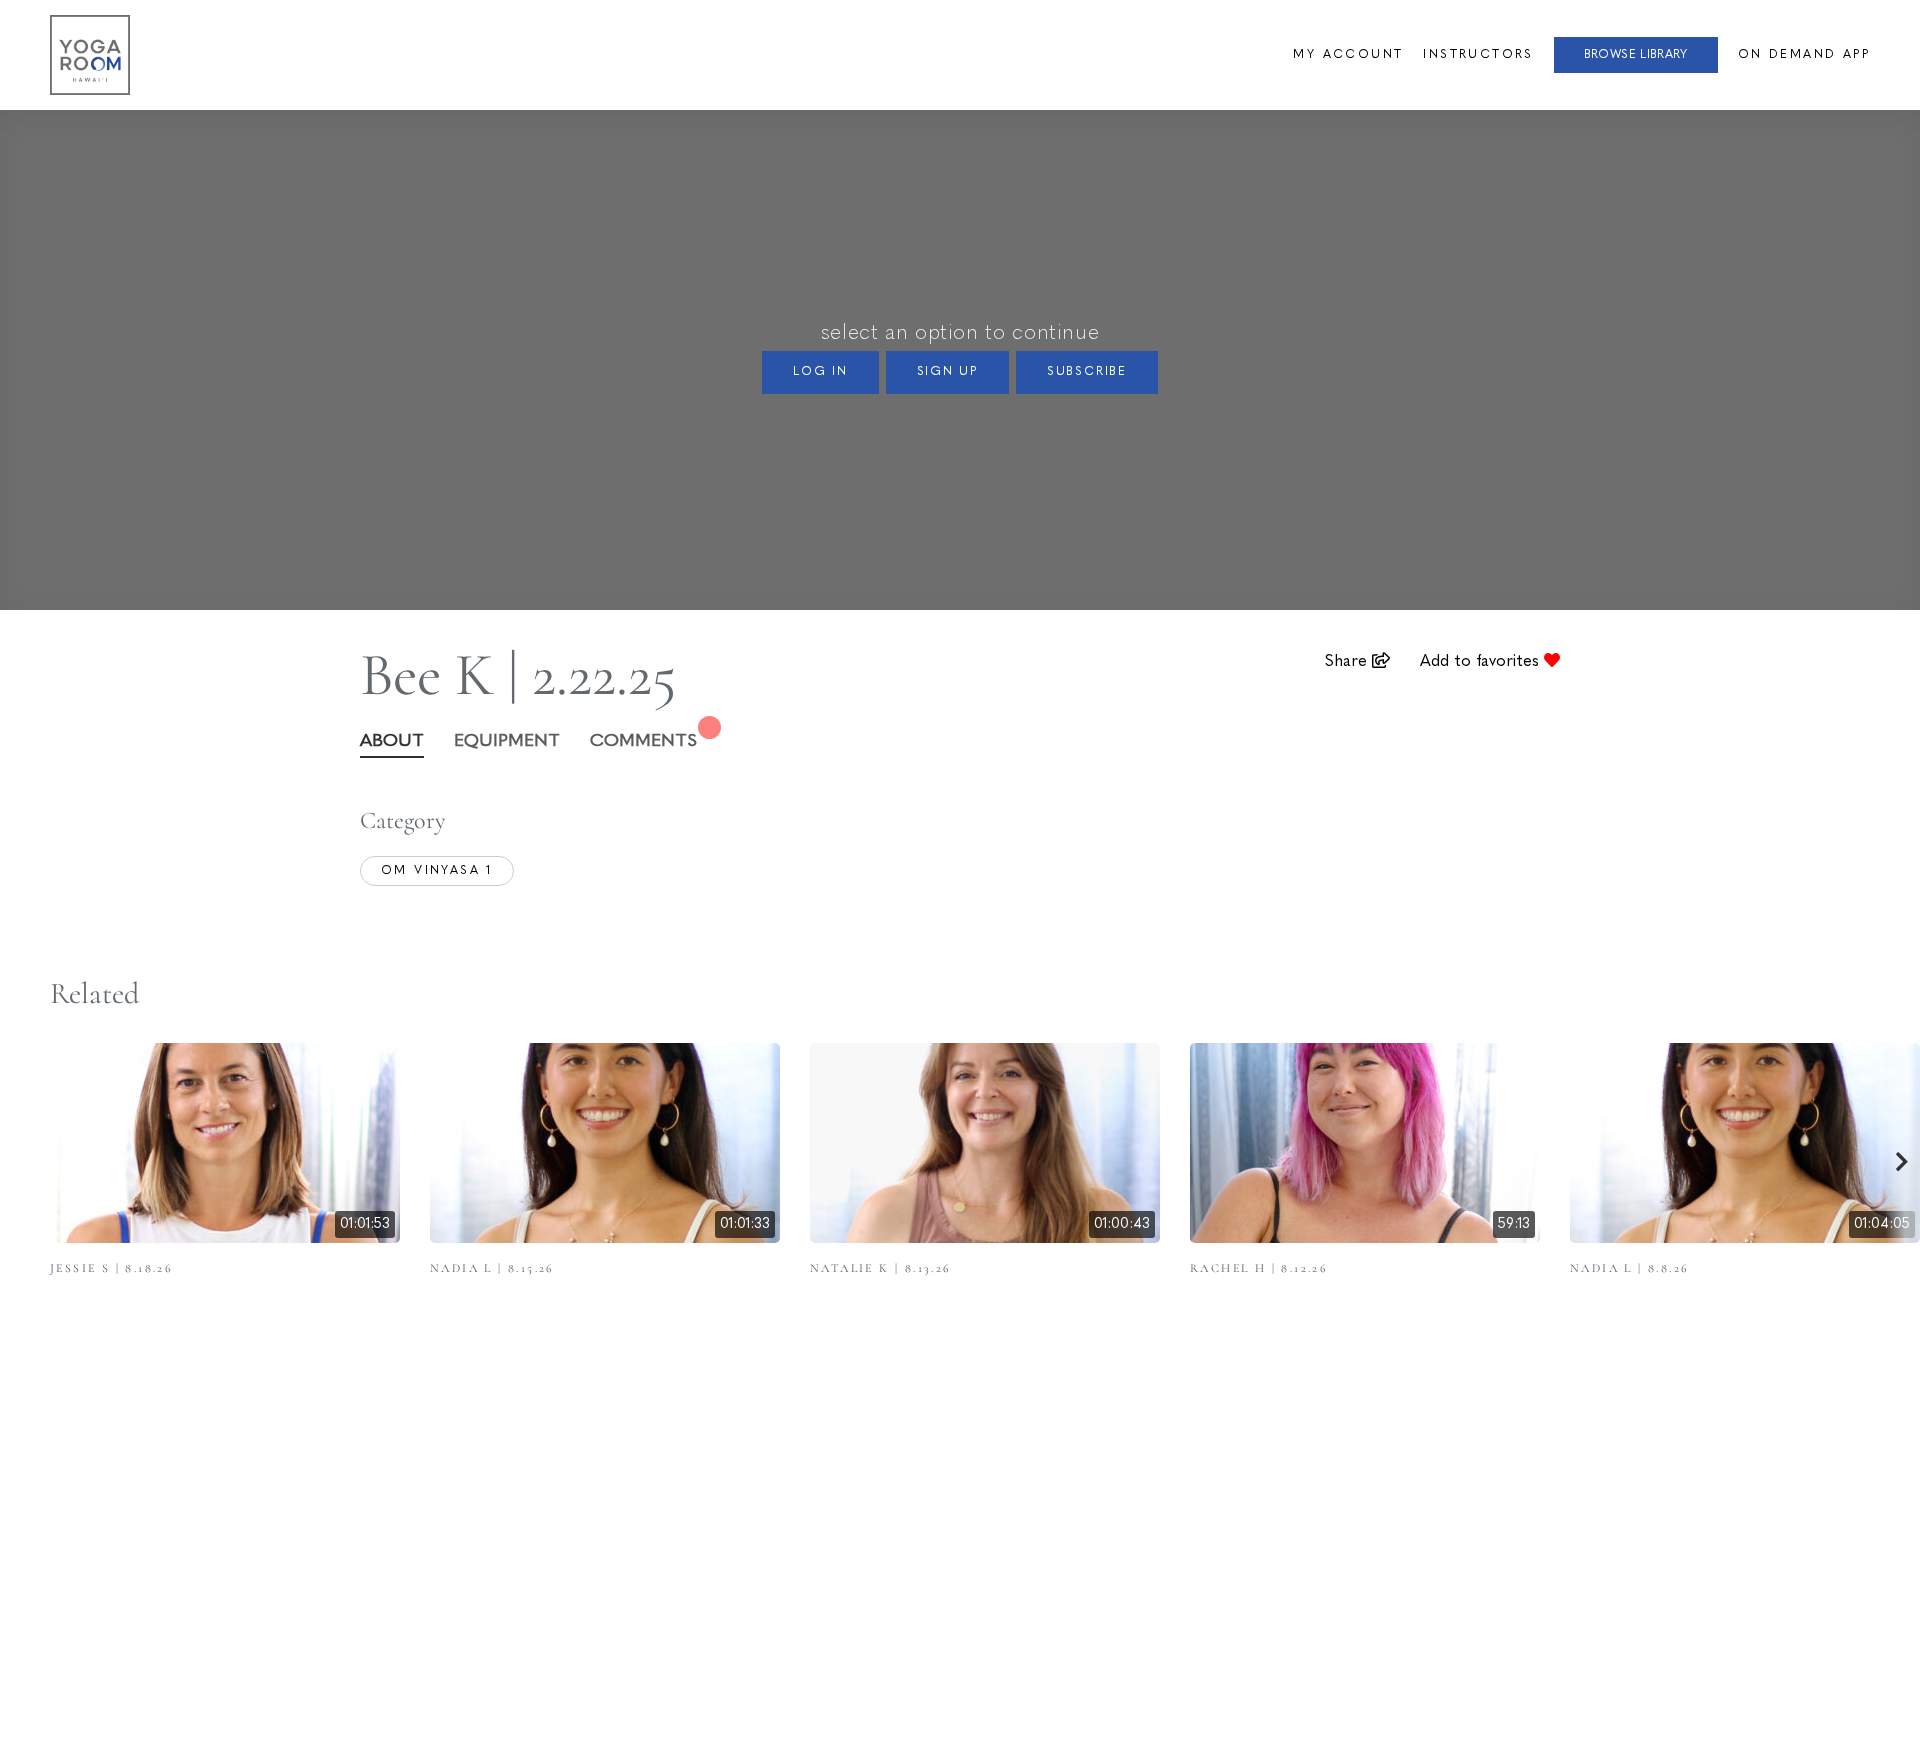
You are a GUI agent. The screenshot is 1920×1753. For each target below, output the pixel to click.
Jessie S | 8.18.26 (111, 1268)
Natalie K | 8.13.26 (881, 1268)
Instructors (1478, 55)
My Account (1348, 55)
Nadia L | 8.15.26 (492, 1268)
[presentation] (1902, 1165)
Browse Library (1636, 55)
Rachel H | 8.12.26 (1259, 1268)
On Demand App (1804, 55)
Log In (820, 372)
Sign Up (948, 372)
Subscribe (1087, 372)
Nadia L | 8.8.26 (1629, 1268)
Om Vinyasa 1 (437, 871)
